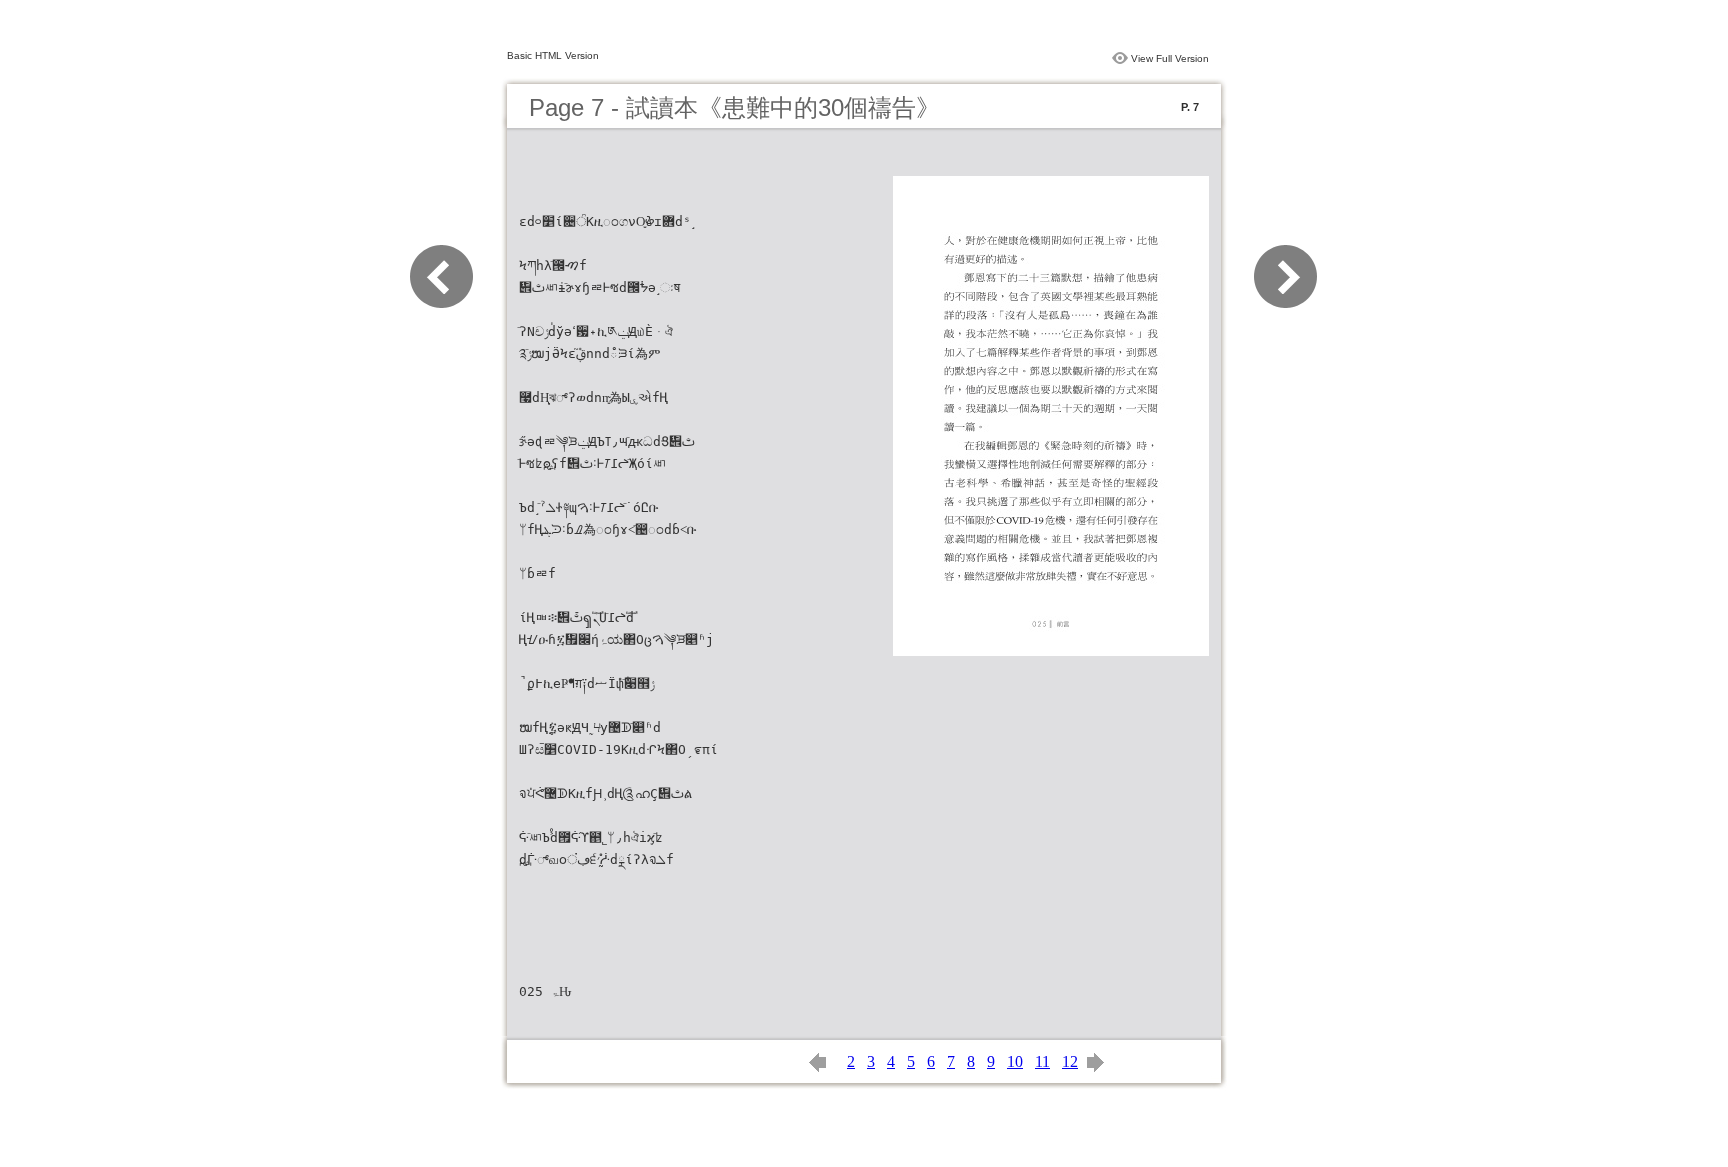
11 (1042, 1061)
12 (1070, 1061)
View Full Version (1170, 58)
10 (1015, 1061)
